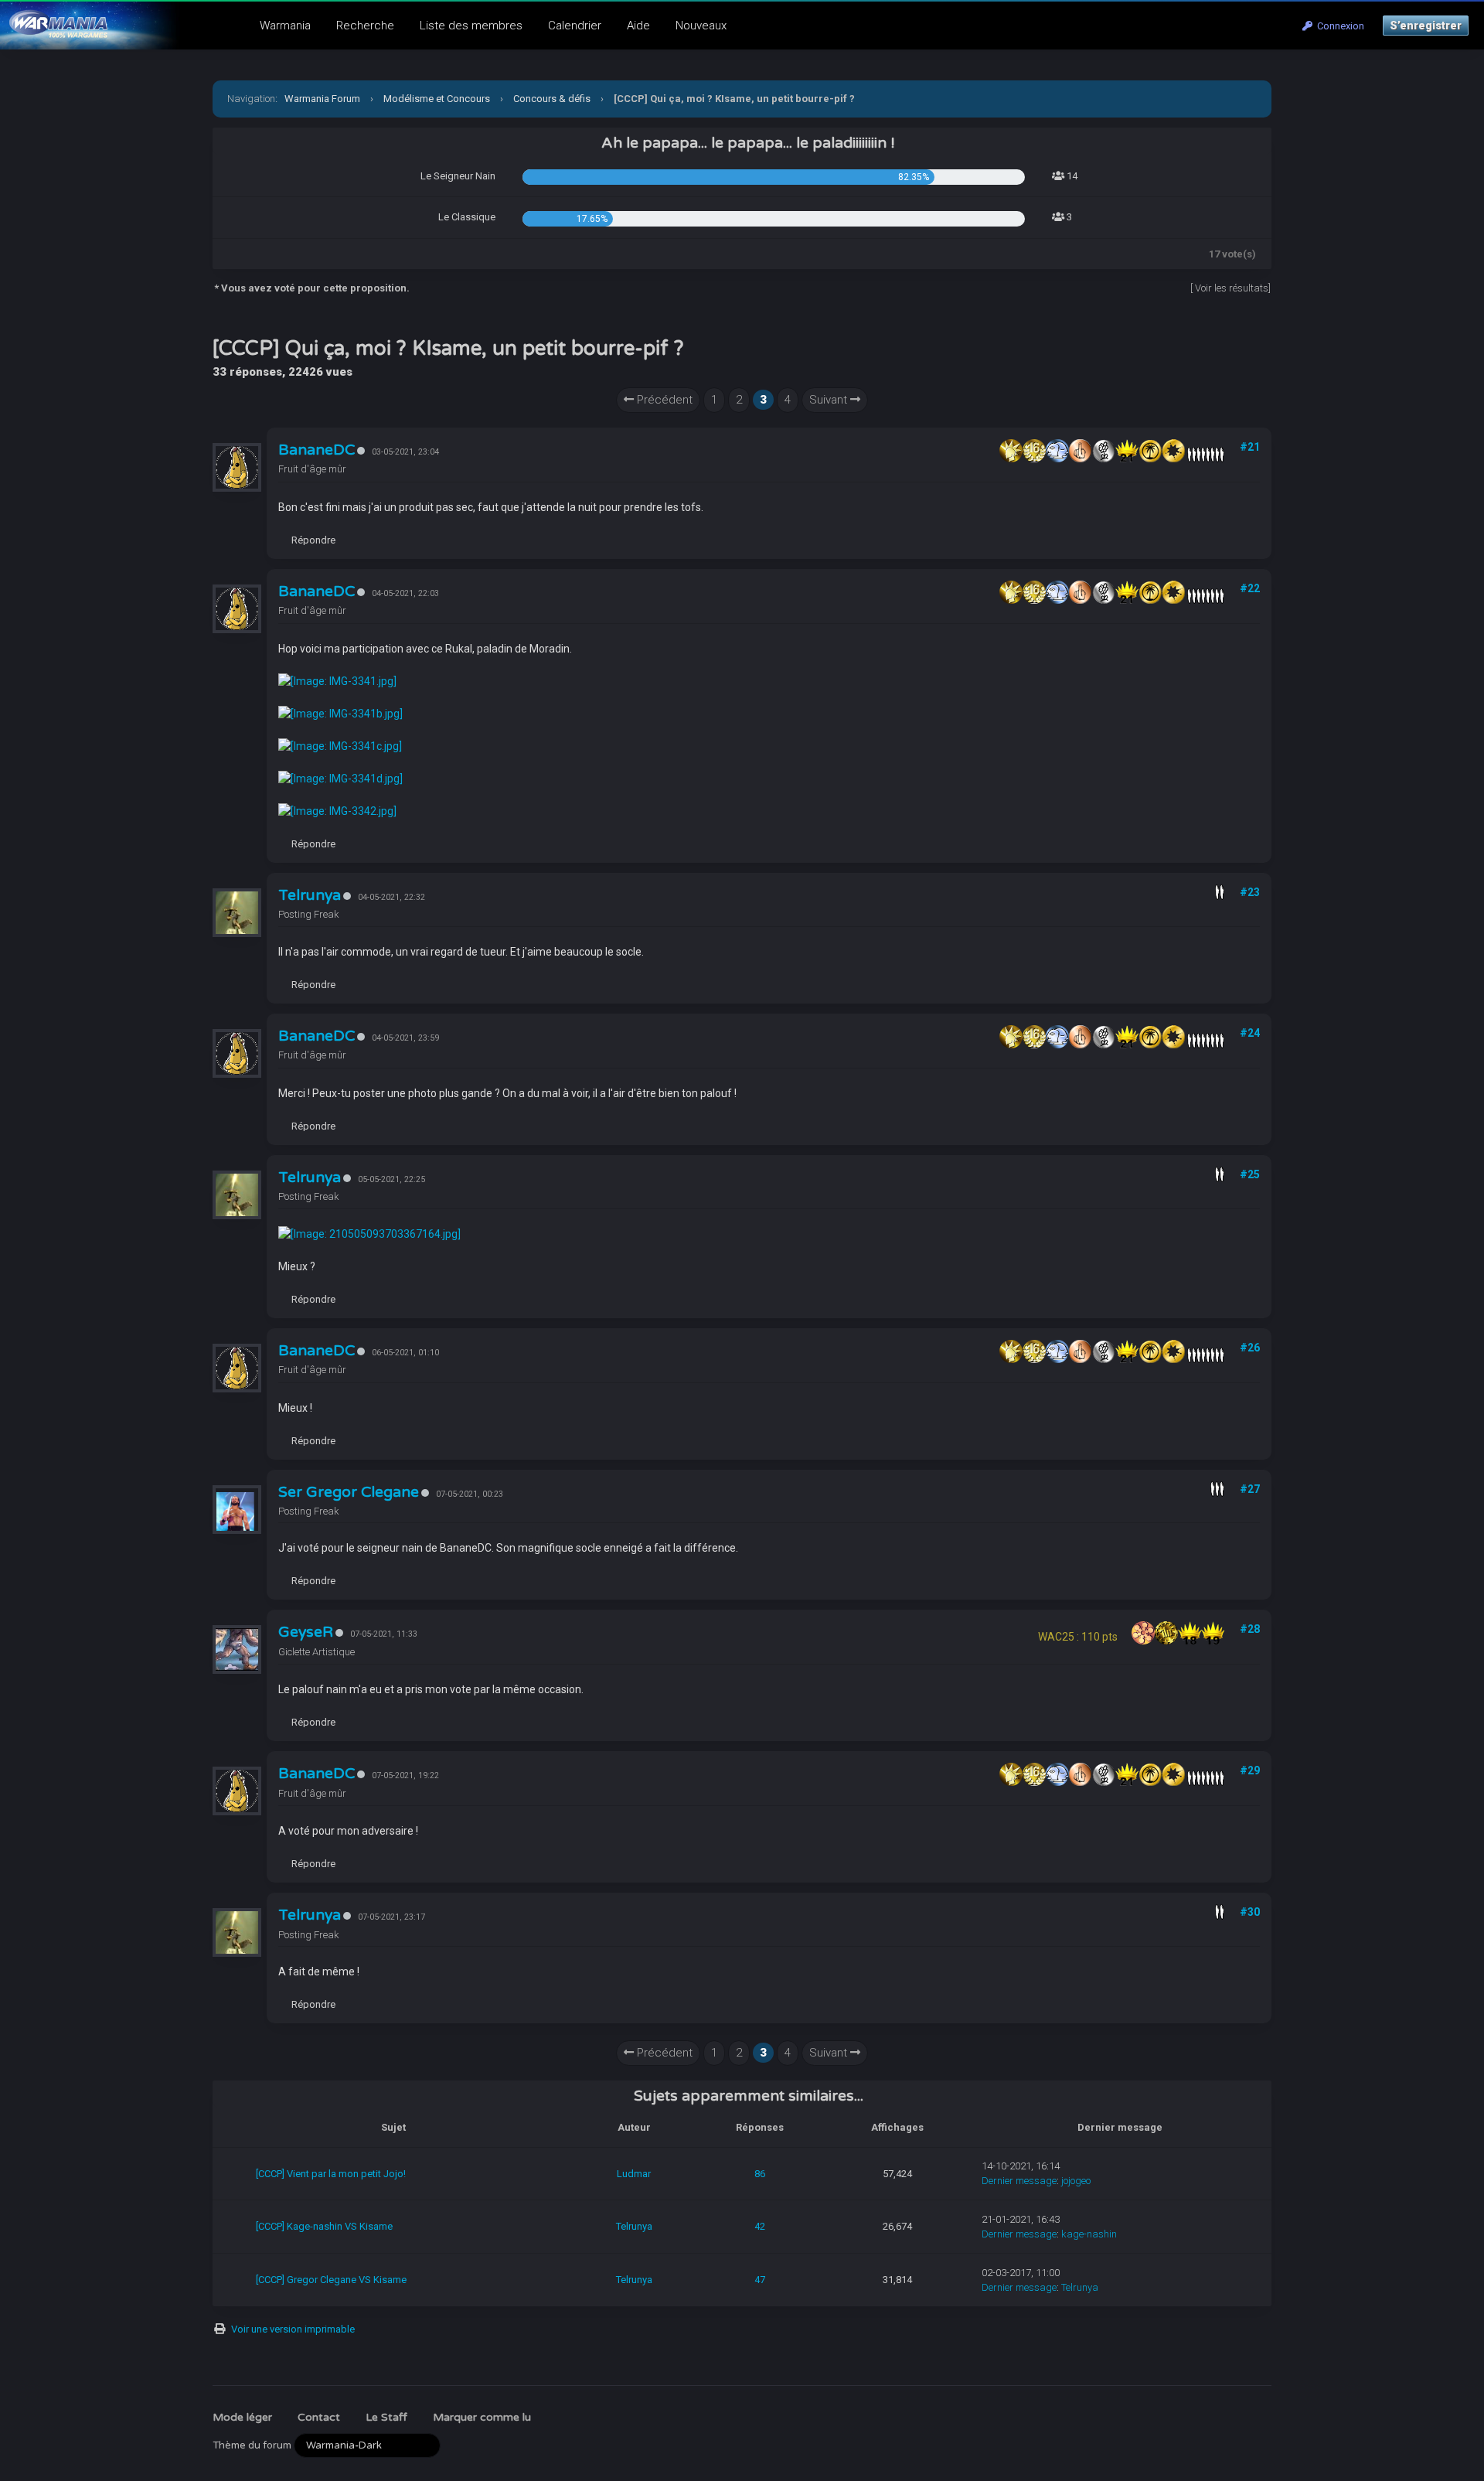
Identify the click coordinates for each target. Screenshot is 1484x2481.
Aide (638, 26)
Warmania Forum (322, 99)
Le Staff (386, 2417)
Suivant (830, 400)
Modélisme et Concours (437, 99)
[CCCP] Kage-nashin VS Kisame (324, 2226)
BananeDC (317, 450)
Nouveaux (701, 26)
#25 (1250, 1174)
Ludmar (634, 2174)
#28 (1250, 1629)
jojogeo (1076, 2181)
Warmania (285, 26)
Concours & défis (552, 99)
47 (760, 2280)
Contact (319, 2417)
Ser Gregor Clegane (349, 1492)
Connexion (1338, 26)
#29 (1250, 1770)
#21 (1250, 447)
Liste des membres (471, 26)
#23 (1250, 892)
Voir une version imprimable (293, 2329)
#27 (1250, 1489)
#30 (1250, 1912)
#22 (1250, 588)
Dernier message (1019, 2181)
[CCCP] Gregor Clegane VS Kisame (331, 2280)
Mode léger (242, 2417)
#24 (1250, 1033)
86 (760, 2174)
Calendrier (575, 26)
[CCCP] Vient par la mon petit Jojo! (331, 2174)
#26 (1250, 1348)
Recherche (365, 26)
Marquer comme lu (482, 2417)
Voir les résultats (1232, 288)
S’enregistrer (1426, 26)
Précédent (663, 400)
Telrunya (310, 895)
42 (760, 2226)
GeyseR (306, 1632)
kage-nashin (1089, 2234)
